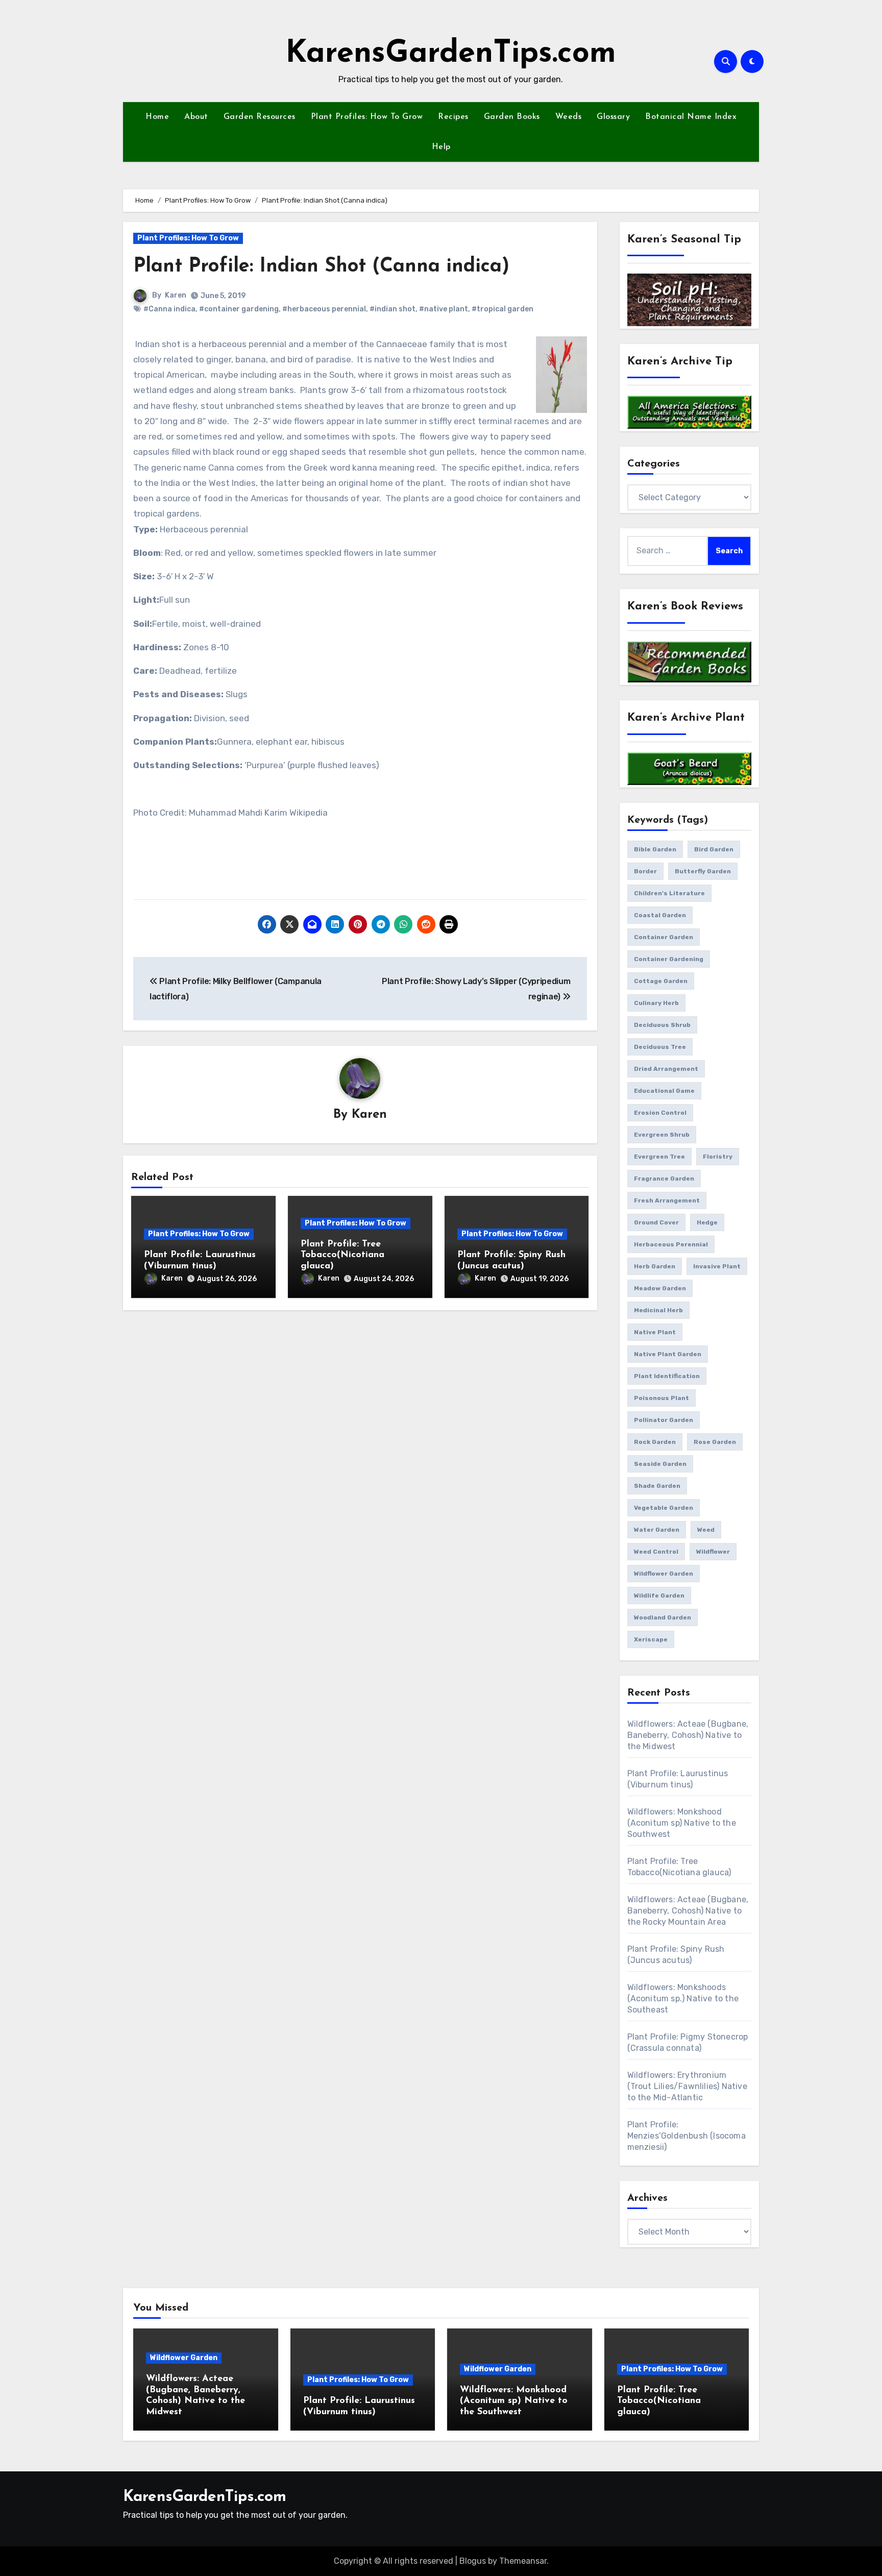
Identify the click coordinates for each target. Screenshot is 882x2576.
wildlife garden (659, 1596)
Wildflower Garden (184, 2358)
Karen (176, 295)
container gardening (669, 959)
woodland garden (663, 1617)
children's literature (669, 893)
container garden (664, 937)
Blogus (473, 2561)
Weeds (569, 117)
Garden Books (512, 117)
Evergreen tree (659, 1157)
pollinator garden (664, 1420)
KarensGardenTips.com (451, 54)
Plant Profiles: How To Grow (367, 117)
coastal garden (660, 915)
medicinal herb (658, 1310)
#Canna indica (169, 309)
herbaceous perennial (671, 1244)
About (196, 117)
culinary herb (656, 1003)
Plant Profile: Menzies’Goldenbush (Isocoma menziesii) (687, 2136)
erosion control (660, 1113)
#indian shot (393, 309)
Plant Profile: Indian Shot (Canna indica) (321, 267)
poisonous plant (661, 1398)
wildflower (713, 1552)
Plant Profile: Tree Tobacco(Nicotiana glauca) (342, 1255)
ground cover (656, 1222)
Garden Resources (260, 117)
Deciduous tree (660, 1047)
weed (706, 1530)
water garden (657, 1530)
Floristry (718, 1157)
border (645, 871)
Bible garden (655, 849)
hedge (707, 1222)
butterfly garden (703, 871)
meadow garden (660, 1288)
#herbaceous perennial (324, 309)
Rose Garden (715, 1442)
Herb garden (655, 1266)
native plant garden (668, 1354)
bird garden (714, 849)
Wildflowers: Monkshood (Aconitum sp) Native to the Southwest (682, 1823)
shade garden (657, 1486)
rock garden (655, 1442)
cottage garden (661, 981)
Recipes (453, 117)
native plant (655, 1332)
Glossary (613, 117)
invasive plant (717, 1266)
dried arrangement (666, 1069)
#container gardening (239, 309)
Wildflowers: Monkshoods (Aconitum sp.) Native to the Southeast (683, 1998)
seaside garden (660, 1464)
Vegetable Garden (664, 1508)
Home (157, 117)
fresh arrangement (667, 1200)
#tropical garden (503, 309)
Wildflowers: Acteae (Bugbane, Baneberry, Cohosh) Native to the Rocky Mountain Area (688, 1911)
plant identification (667, 1376)
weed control (656, 1552)
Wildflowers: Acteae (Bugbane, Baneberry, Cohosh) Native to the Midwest (688, 1735)
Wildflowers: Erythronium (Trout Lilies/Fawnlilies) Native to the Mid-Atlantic (687, 2086)
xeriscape (651, 1639)
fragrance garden (664, 1179)
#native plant (444, 309)
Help (441, 147)
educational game (664, 1091)
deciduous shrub (662, 1025)
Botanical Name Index (691, 117)
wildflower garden (664, 1574)
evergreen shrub (662, 1135)
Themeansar (523, 2561)
